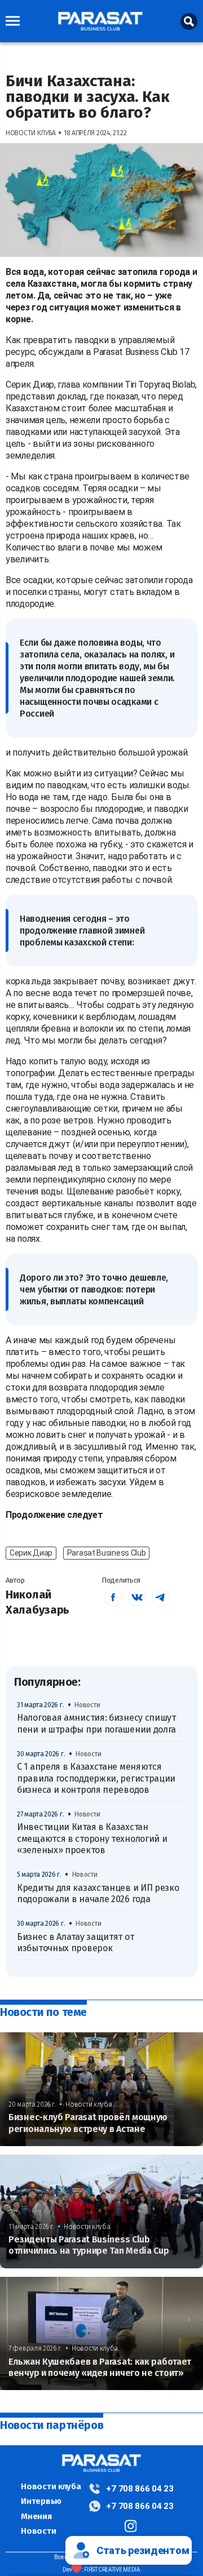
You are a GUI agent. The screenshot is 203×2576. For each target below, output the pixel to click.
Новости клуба (51, 2486)
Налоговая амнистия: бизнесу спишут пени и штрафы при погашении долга (96, 1723)
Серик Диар (31, 1553)
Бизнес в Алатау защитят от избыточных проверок (75, 1942)
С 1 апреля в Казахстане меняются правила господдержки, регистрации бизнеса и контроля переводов (96, 1778)
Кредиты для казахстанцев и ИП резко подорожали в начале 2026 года (98, 1893)
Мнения (36, 2516)
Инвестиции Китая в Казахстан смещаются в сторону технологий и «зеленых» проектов (92, 1838)
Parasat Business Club (107, 1553)
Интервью (41, 2501)
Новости (38, 2531)
